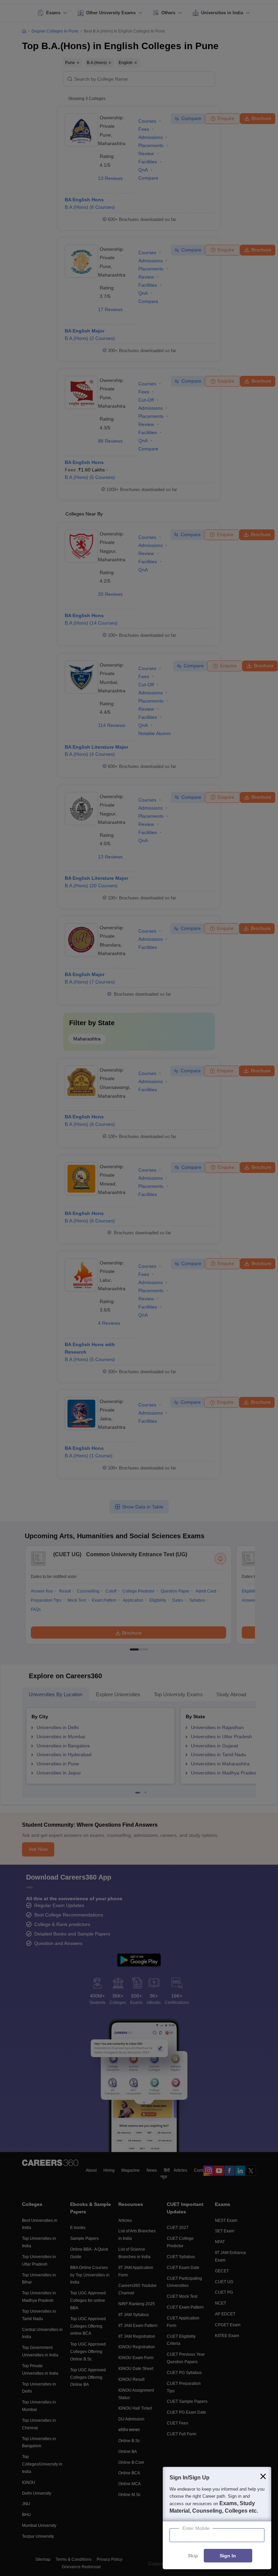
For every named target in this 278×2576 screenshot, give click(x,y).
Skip (193, 2556)
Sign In (228, 2556)
